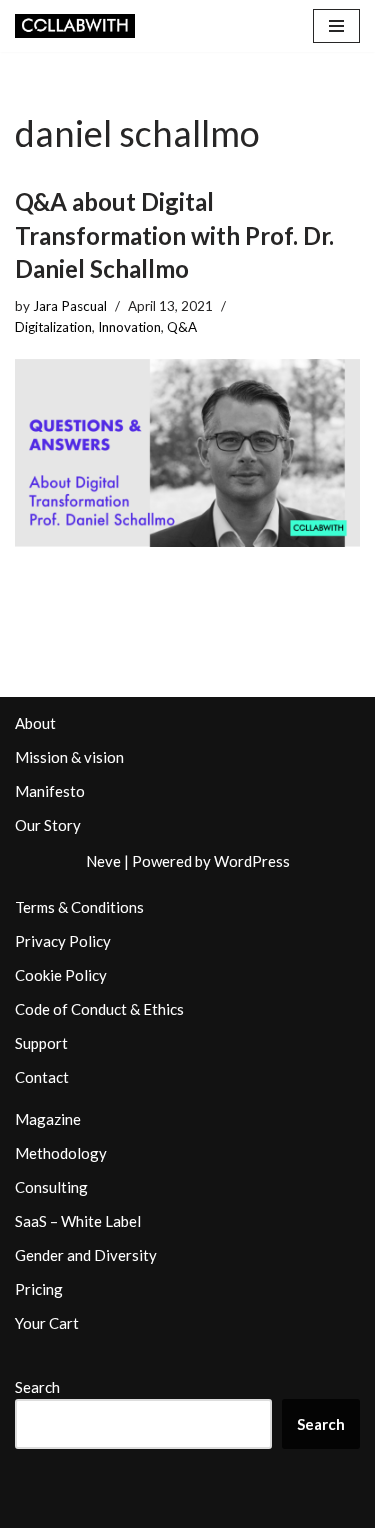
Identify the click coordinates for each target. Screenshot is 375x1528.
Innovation (129, 327)
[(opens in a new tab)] (187, 453)
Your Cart (47, 1323)
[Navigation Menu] (336, 26)
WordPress (252, 861)
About (35, 723)
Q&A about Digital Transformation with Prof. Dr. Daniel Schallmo (174, 235)
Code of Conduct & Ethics (99, 1009)
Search (37, 1387)
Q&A (182, 327)
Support (41, 1043)
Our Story (48, 825)
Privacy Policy (63, 941)
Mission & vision (69, 757)
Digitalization (53, 327)
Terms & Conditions (79, 907)
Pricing (39, 1289)
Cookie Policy (61, 975)
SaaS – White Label (78, 1221)
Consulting (51, 1187)
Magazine (48, 1119)
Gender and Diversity (86, 1255)
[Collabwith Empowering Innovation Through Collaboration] (75, 26)
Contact (42, 1077)
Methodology (61, 1153)
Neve (103, 861)
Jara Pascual (70, 306)
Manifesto (50, 791)
